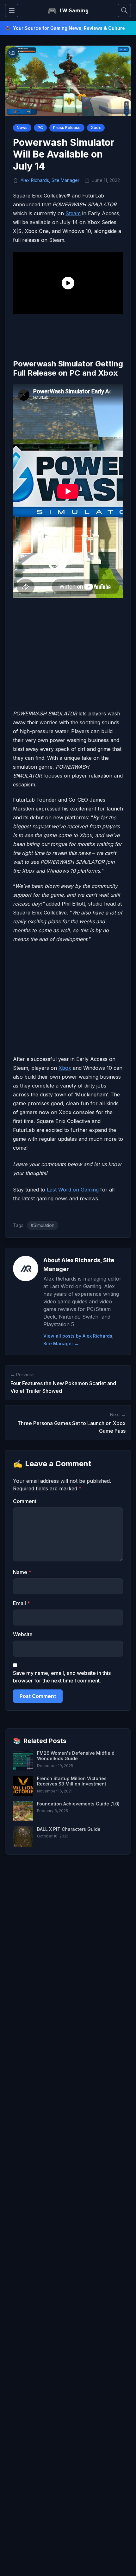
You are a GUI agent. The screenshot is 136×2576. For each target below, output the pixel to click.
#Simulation (43, 1225)
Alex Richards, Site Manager (50, 180)
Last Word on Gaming (73, 1190)
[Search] (124, 10)
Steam (73, 213)
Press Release (67, 128)
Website (23, 1634)
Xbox (96, 128)
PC (40, 128)
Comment (25, 1501)
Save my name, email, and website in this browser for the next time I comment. (62, 1677)
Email (22, 1603)
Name (22, 1572)
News (22, 128)
